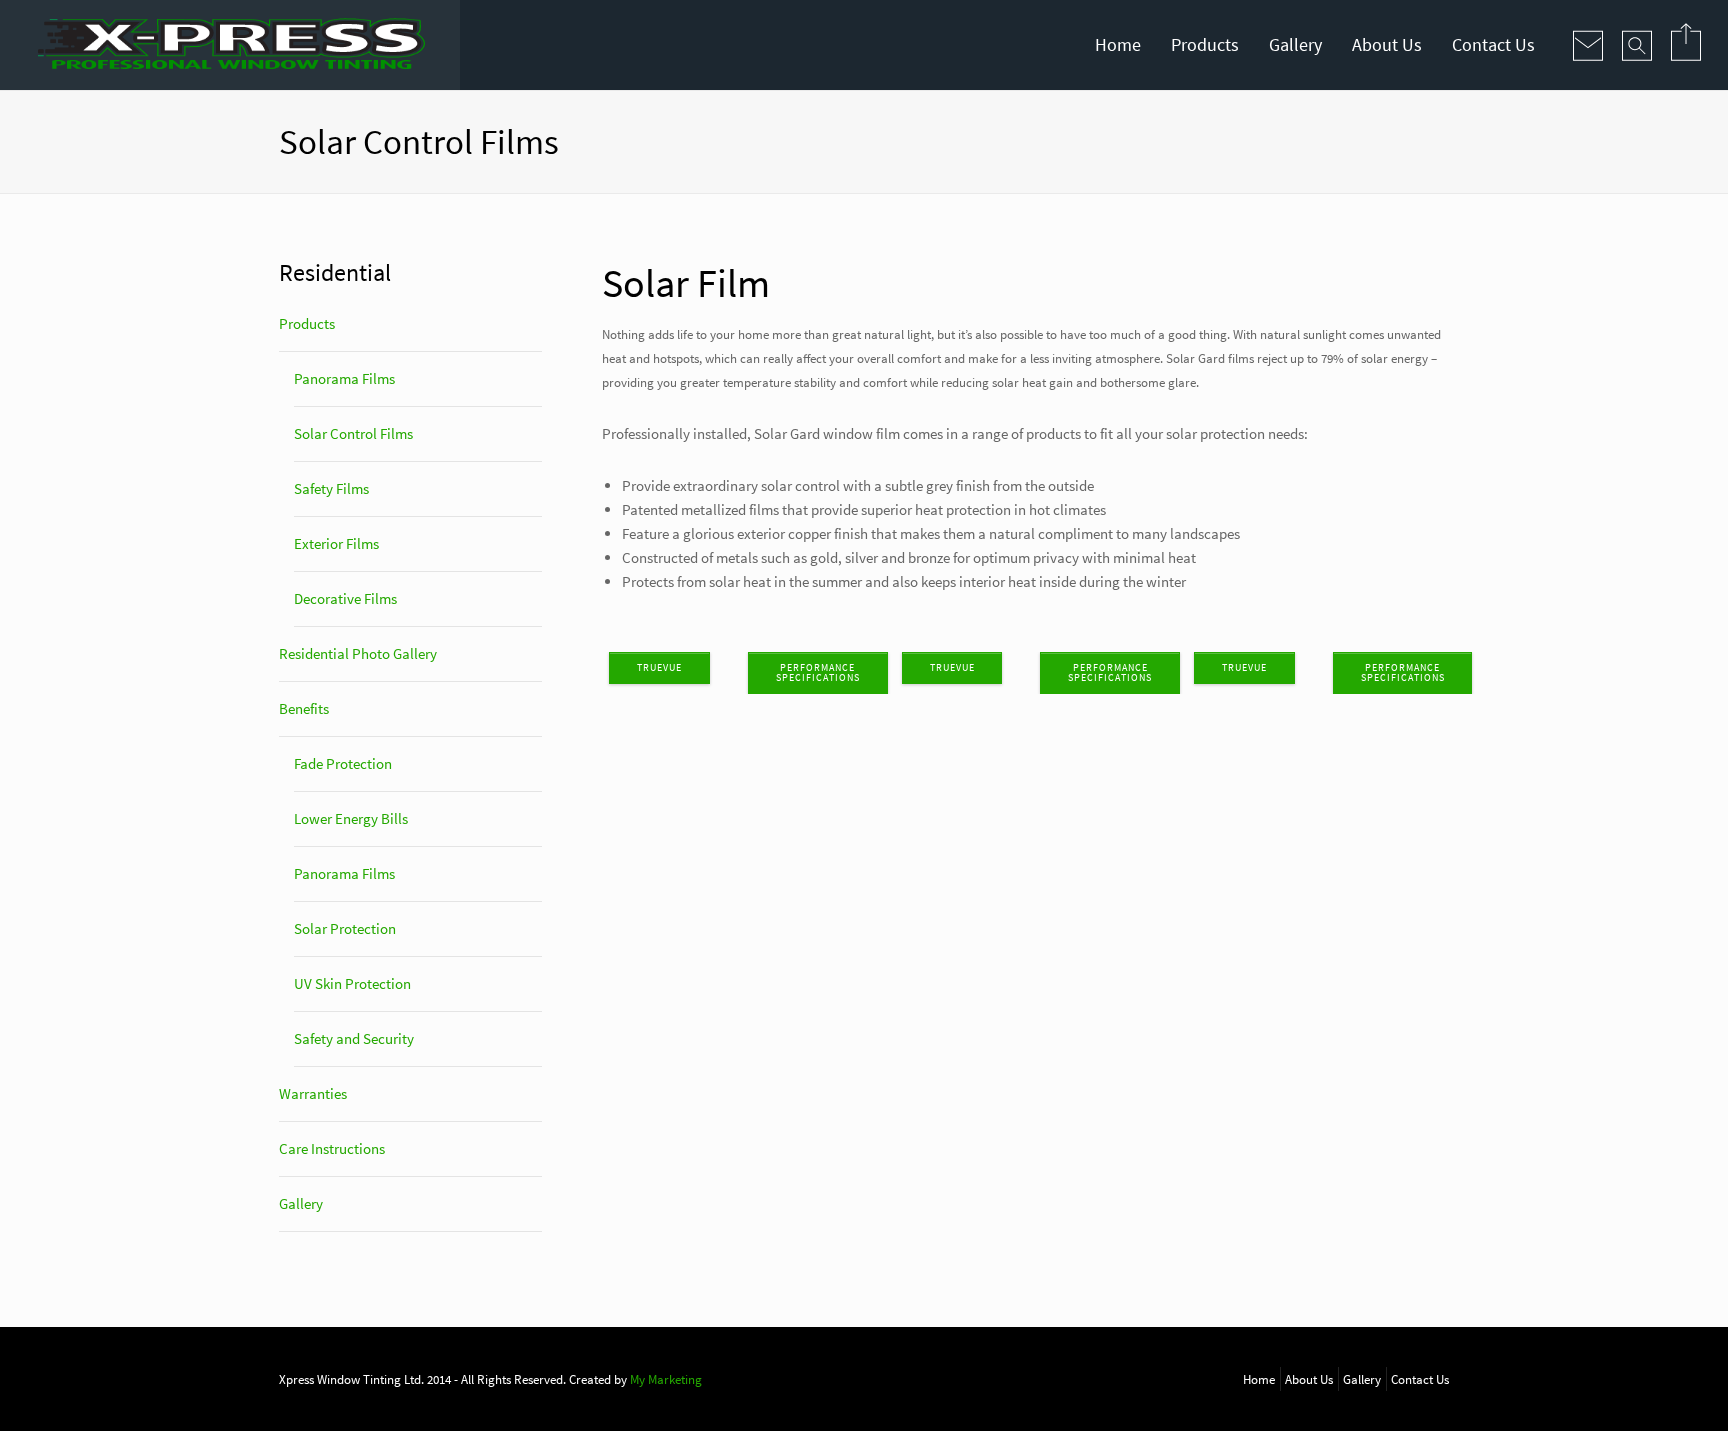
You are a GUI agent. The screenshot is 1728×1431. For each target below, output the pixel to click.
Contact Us (1493, 44)
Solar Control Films (353, 433)
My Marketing (666, 1379)
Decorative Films (345, 598)
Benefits (304, 708)
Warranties (313, 1093)
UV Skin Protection (352, 983)
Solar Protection (345, 928)
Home (1118, 44)
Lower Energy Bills (351, 818)
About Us (1387, 44)
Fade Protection (343, 763)
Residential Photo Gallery (358, 653)
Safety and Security (354, 1038)
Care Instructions (332, 1148)
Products (1205, 44)
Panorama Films (344, 378)
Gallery (1295, 44)
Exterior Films (336, 543)
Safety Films (331, 488)
